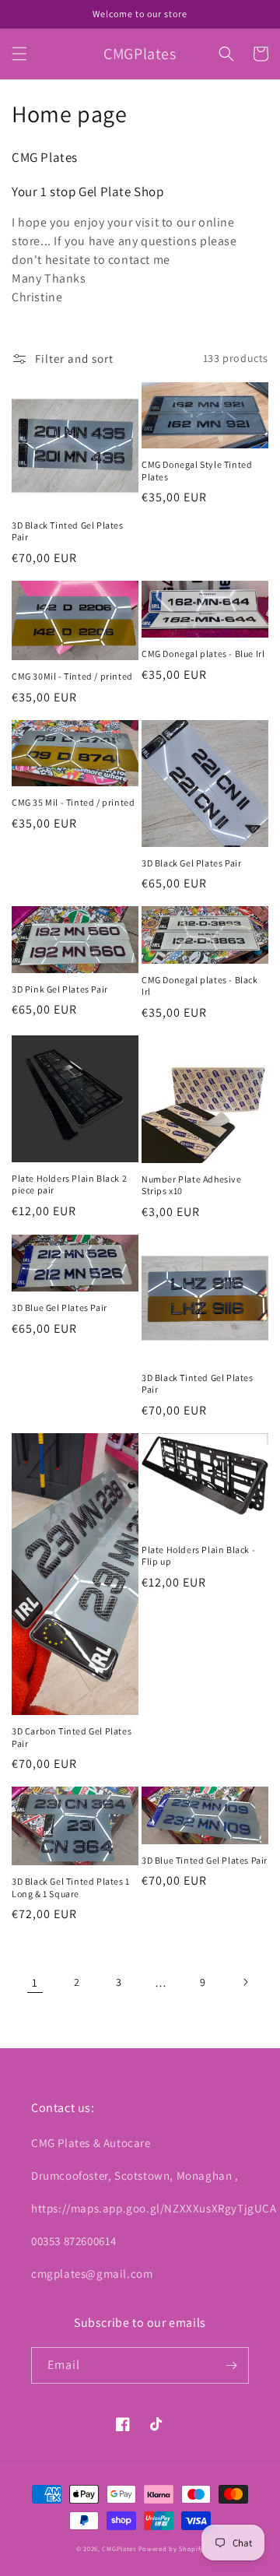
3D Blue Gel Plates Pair (59, 1307)
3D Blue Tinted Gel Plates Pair (205, 1860)
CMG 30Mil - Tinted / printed (72, 676)
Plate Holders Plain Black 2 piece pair (69, 1184)
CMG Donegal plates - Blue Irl (203, 654)
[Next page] (245, 1982)
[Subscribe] (231, 2365)
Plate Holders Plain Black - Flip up (198, 1556)
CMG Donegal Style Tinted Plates (197, 471)
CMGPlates (119, 2548)
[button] (19, 54)
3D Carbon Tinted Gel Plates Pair (72, 1737)
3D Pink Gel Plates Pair (60, 989)
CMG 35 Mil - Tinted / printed (73, 802)
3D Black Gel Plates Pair (191, 863)
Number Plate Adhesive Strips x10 (192, 1185)
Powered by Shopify (171, 2548)
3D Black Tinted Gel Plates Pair (68, 531)
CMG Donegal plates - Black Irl (200, 986)
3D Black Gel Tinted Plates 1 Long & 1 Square (71, 1887)
